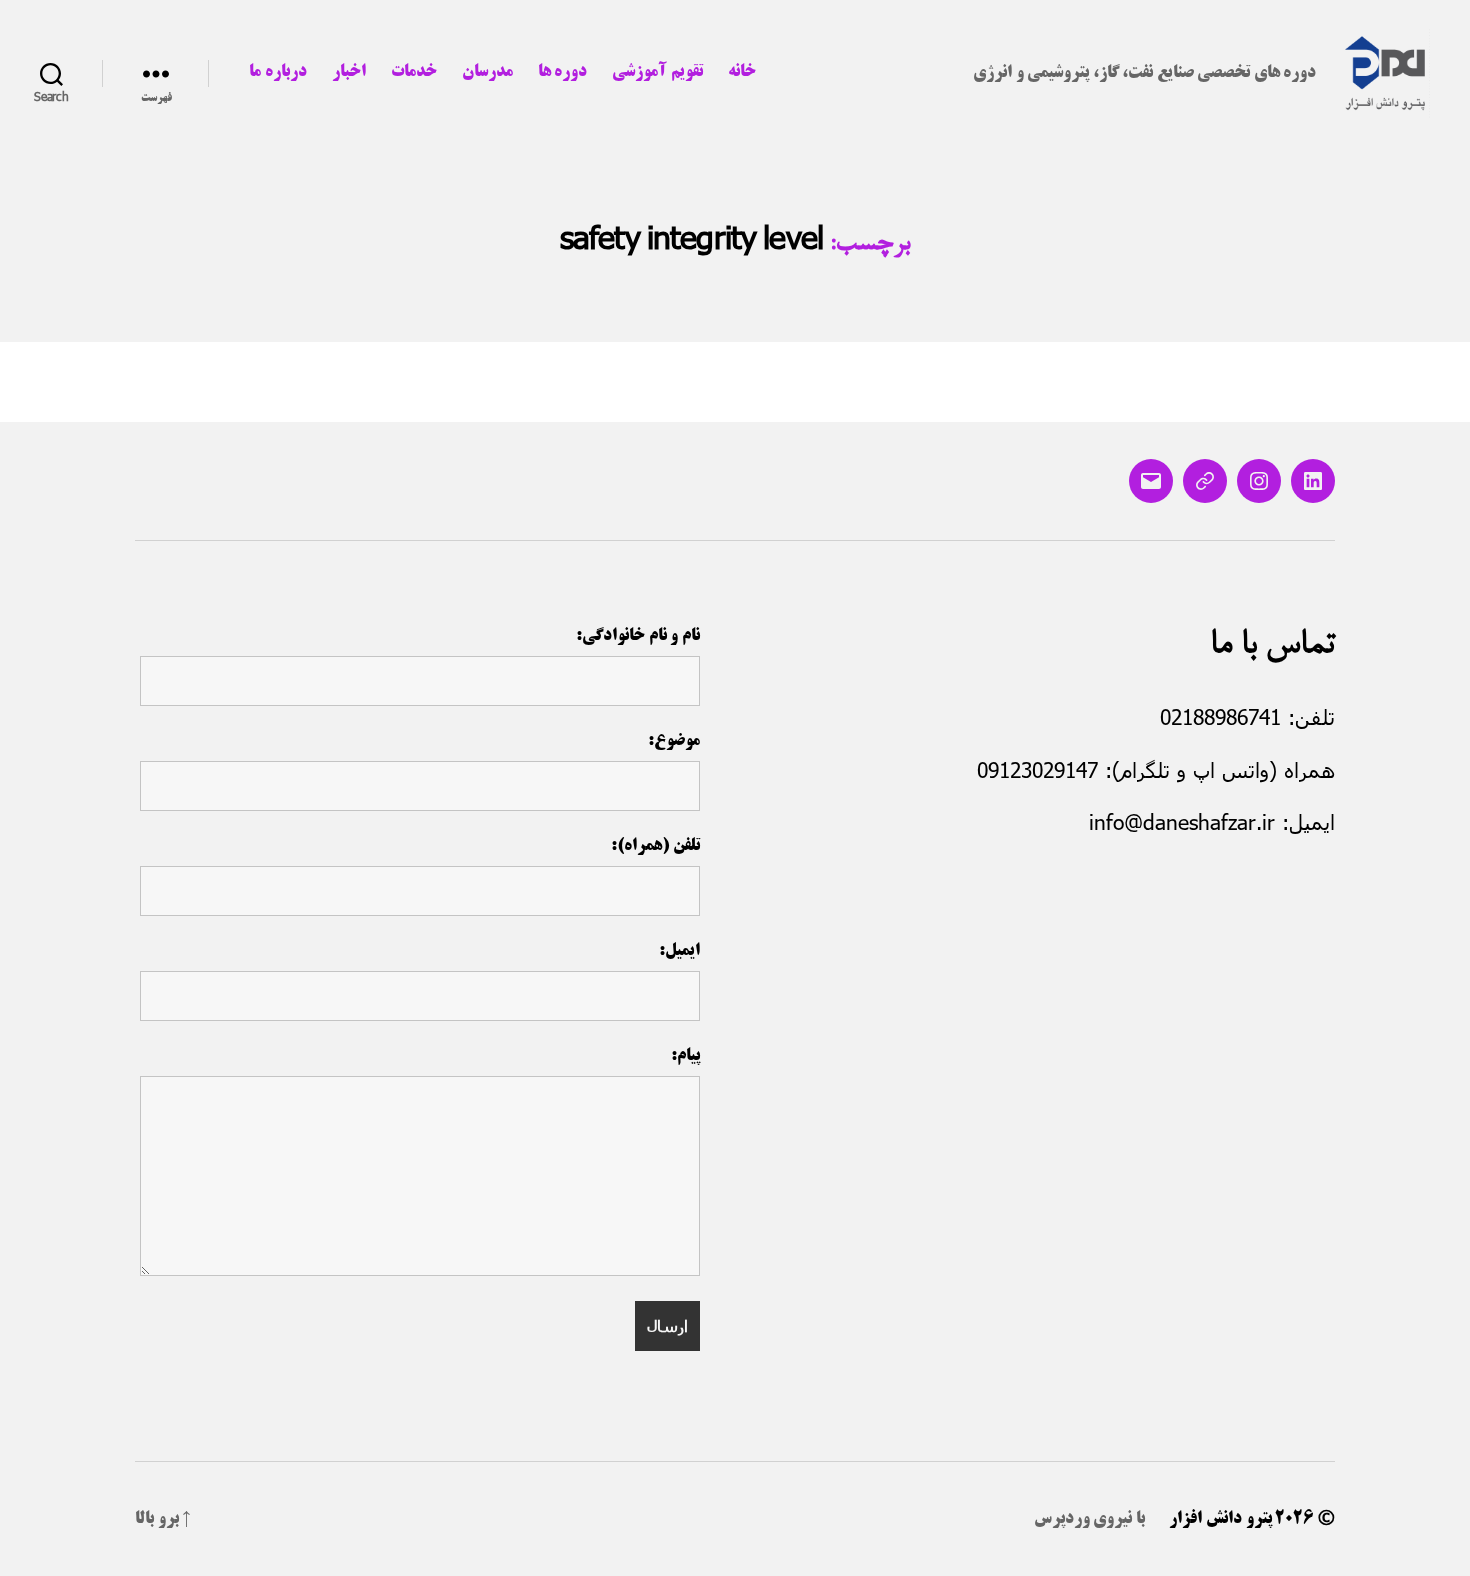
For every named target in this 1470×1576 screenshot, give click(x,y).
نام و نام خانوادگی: (638, 636)
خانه (742, 72)
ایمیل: (679, 951)
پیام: (685, 1056)
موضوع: (674, 741)
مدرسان (487, 72)
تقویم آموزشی (657, 72)
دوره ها (563, 72)
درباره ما (278, 72)
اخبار (349, 72)
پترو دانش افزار (1220, 1519)
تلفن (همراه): (655, 846)
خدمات (414, 72)
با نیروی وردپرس (1089, 1519)
